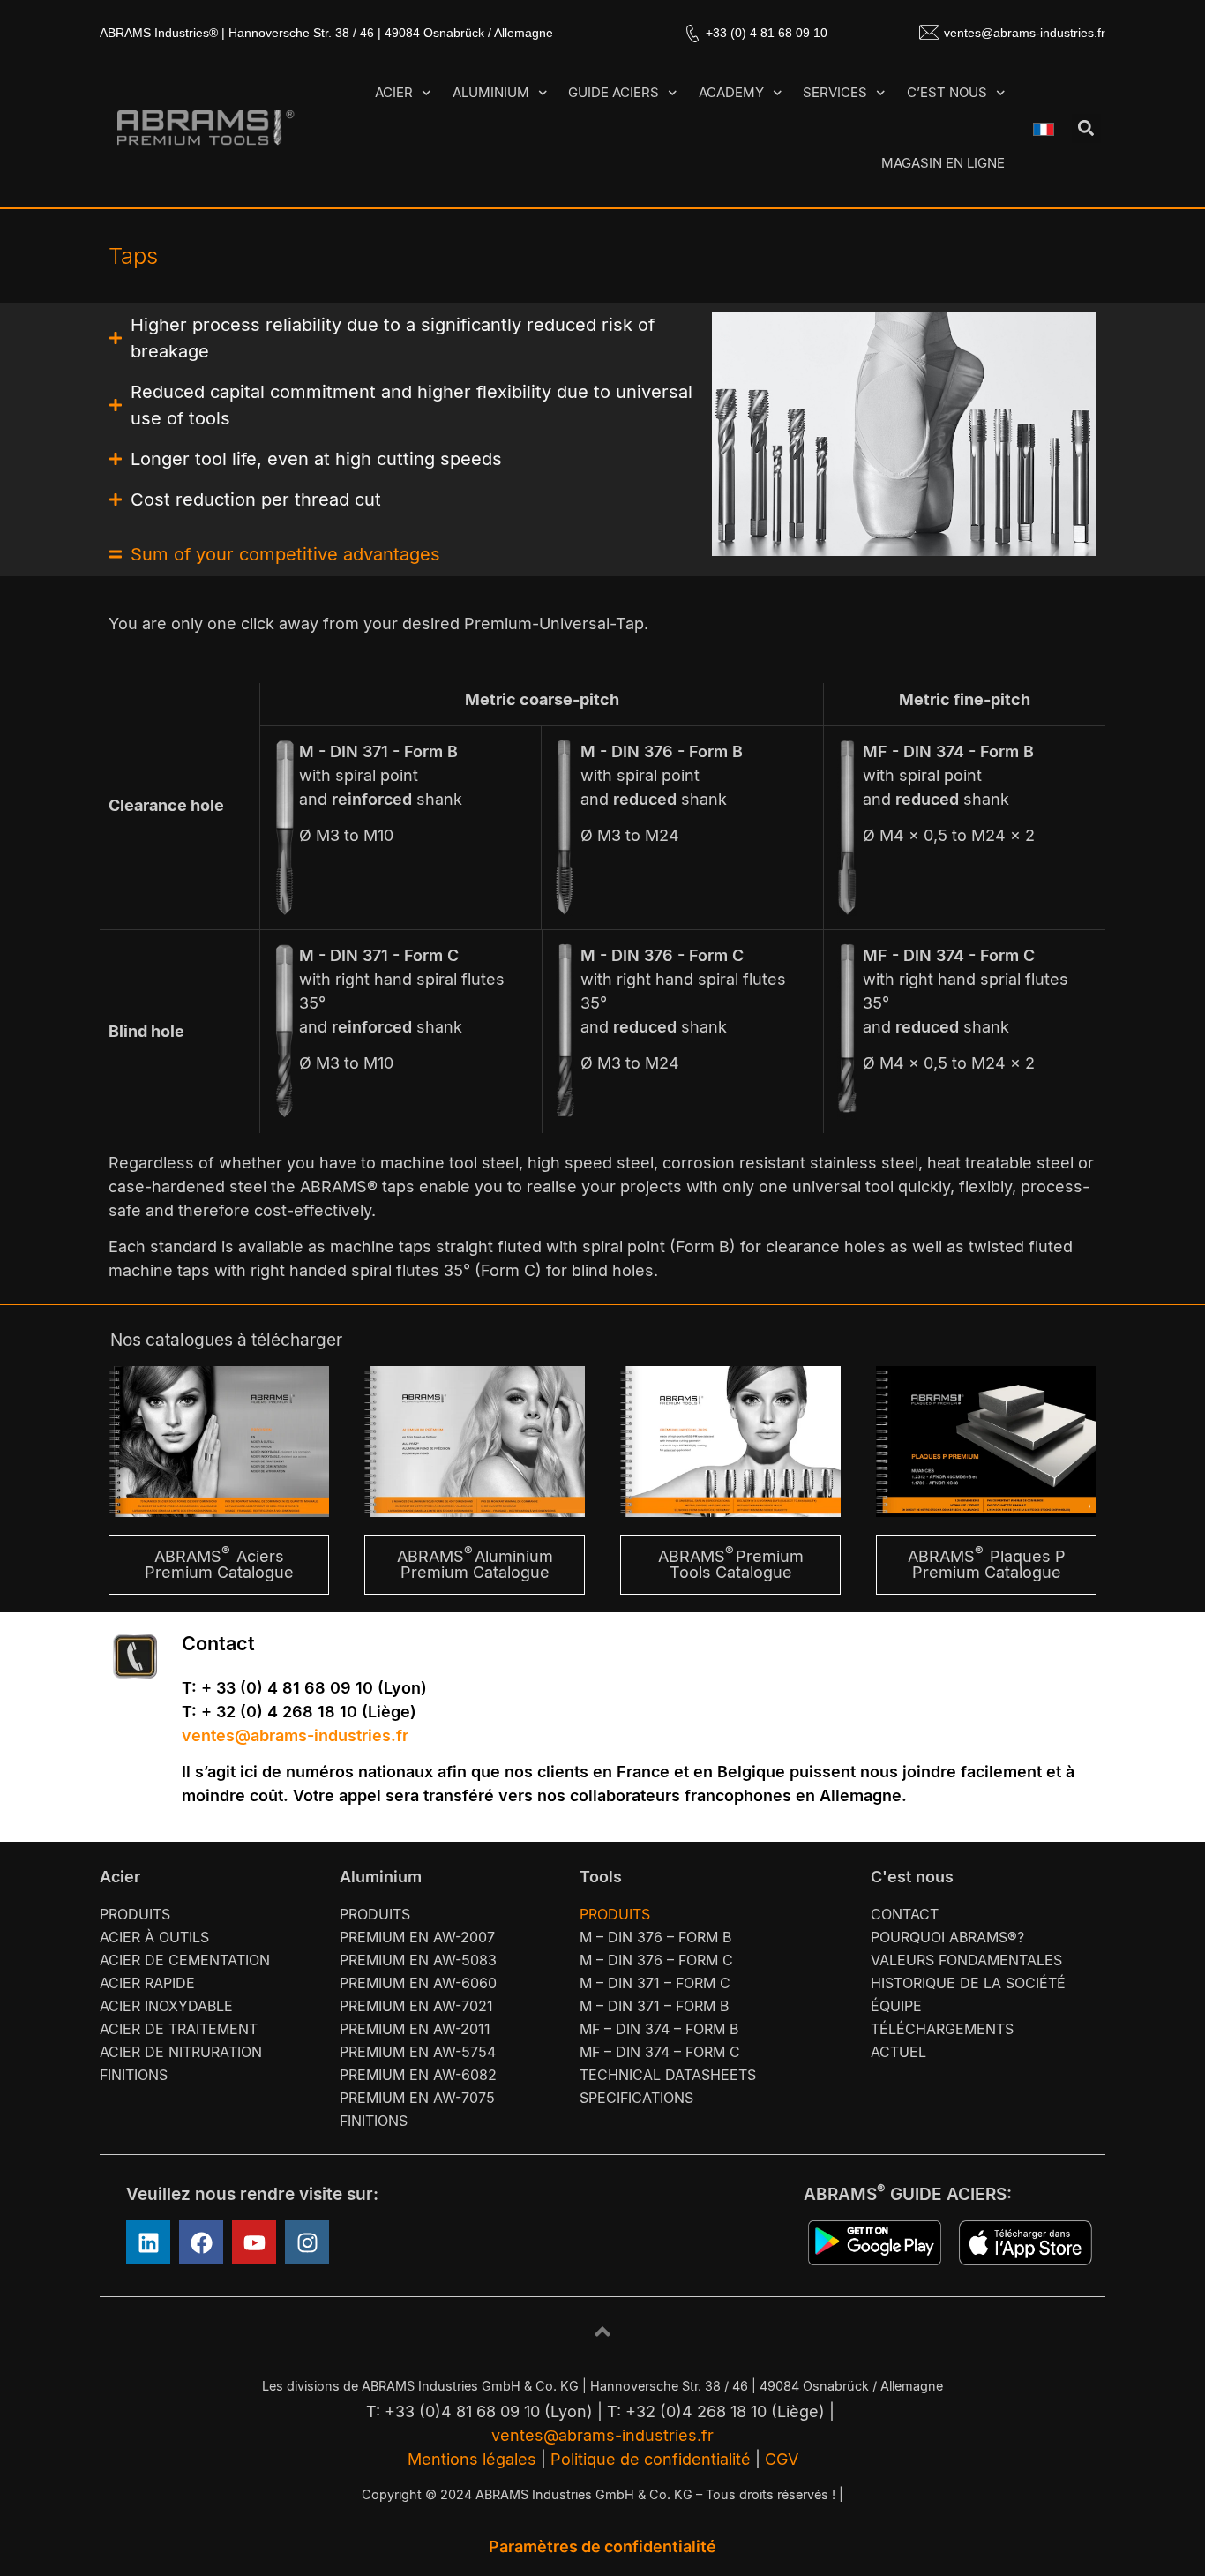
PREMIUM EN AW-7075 (417, 2098)
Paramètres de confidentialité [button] (602, 2546)
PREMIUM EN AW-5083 (418, 1960)
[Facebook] (201, 2242)
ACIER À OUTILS (154, 1937)
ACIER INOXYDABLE (166, 2006)
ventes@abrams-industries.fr (1025, 33)
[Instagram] (307, 2242)
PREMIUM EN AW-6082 (418, 2075)
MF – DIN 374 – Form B (659, 2029)
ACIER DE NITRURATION (181, 2052)
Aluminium (491, 92)
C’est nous (947, 92)
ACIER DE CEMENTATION (185, 1960)
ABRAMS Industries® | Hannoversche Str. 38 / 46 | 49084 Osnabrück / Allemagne (326, 33)
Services (835, 92)
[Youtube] (254, 2242)
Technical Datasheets (668, 2075)
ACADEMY (731, 92)
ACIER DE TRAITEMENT (179, 2029)
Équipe (896, 2006)
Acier (394, 92)
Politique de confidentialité (651, 2459)
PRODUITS (135, 1914)
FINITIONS (134, 2075)
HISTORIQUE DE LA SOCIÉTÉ (968, 1983)
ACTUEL (898, 2052)
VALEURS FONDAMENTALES (966, 1960)
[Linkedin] (148, 2242)
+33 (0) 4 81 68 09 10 (767, 33)
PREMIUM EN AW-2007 (417, 1937)
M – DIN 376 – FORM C (656, 1960)
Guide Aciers (614, 92)
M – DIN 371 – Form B (654, 2006)
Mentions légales (472, 2459)
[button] (1086, 128)
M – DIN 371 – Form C (655, 1983)
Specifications (636, 2098)
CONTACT (905, 1914)
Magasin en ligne (943, 163)
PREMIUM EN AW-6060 (418, 1983)
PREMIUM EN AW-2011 (415, 2029)
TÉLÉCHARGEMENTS (942, 2029)
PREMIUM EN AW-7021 (416, 2006)
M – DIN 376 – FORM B (655, 1937)
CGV (782, 2459)
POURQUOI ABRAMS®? (947, 1937)
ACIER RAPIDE (147, 1983)
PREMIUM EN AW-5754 (418, 2052)
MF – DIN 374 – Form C (660, 2052)
